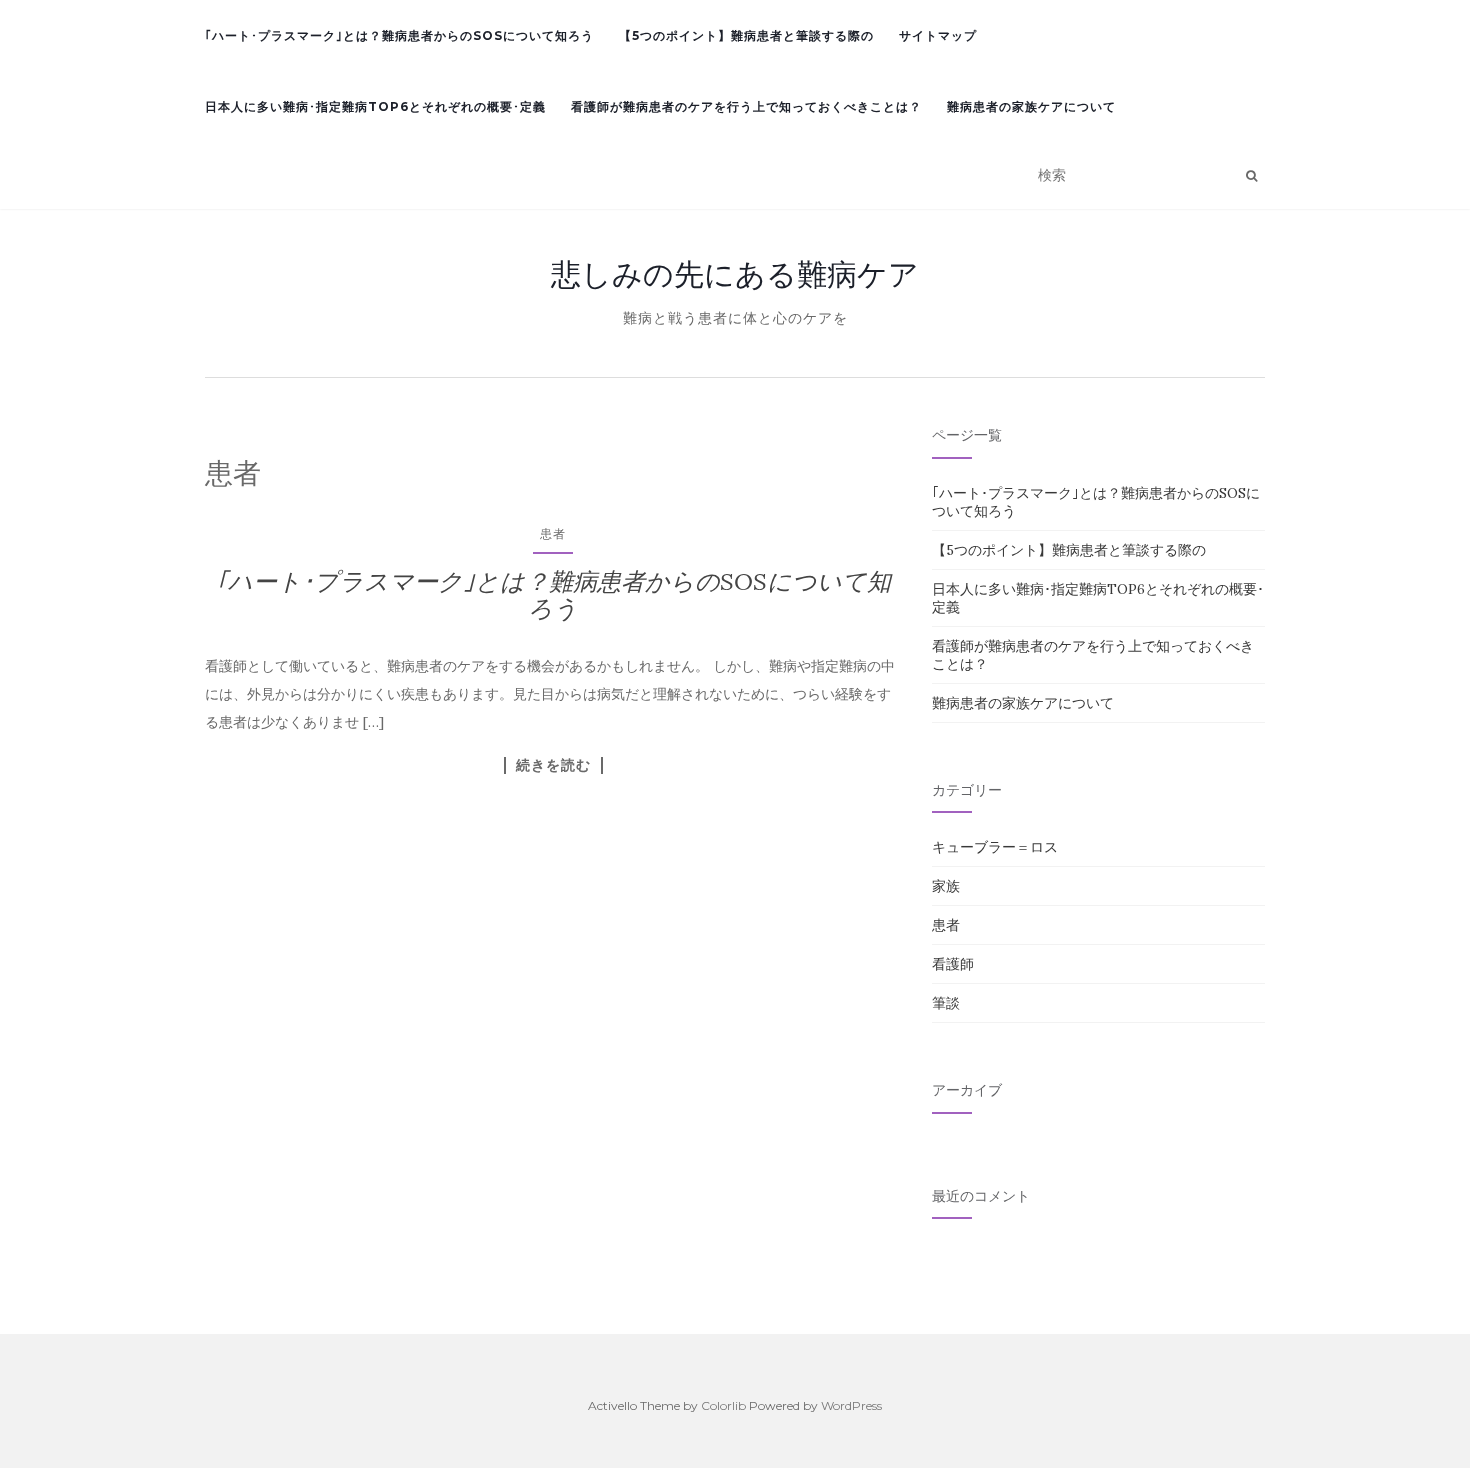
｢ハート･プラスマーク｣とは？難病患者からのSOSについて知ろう (399, 35)
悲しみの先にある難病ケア (735, 274)
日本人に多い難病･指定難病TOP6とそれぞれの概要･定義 (375, 106)
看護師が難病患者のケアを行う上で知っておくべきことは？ (746, 106)
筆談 (946, 1003)
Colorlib (723, 1405)
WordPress (851, 1405)
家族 (946, 886)
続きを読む (553, 765)
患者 (553, 533)
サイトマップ (938, 35)
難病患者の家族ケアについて (1031, 106)
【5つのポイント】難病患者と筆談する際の (746, 35)
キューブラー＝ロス (995, 847)
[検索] (1251, 176)
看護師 (953, 964)
